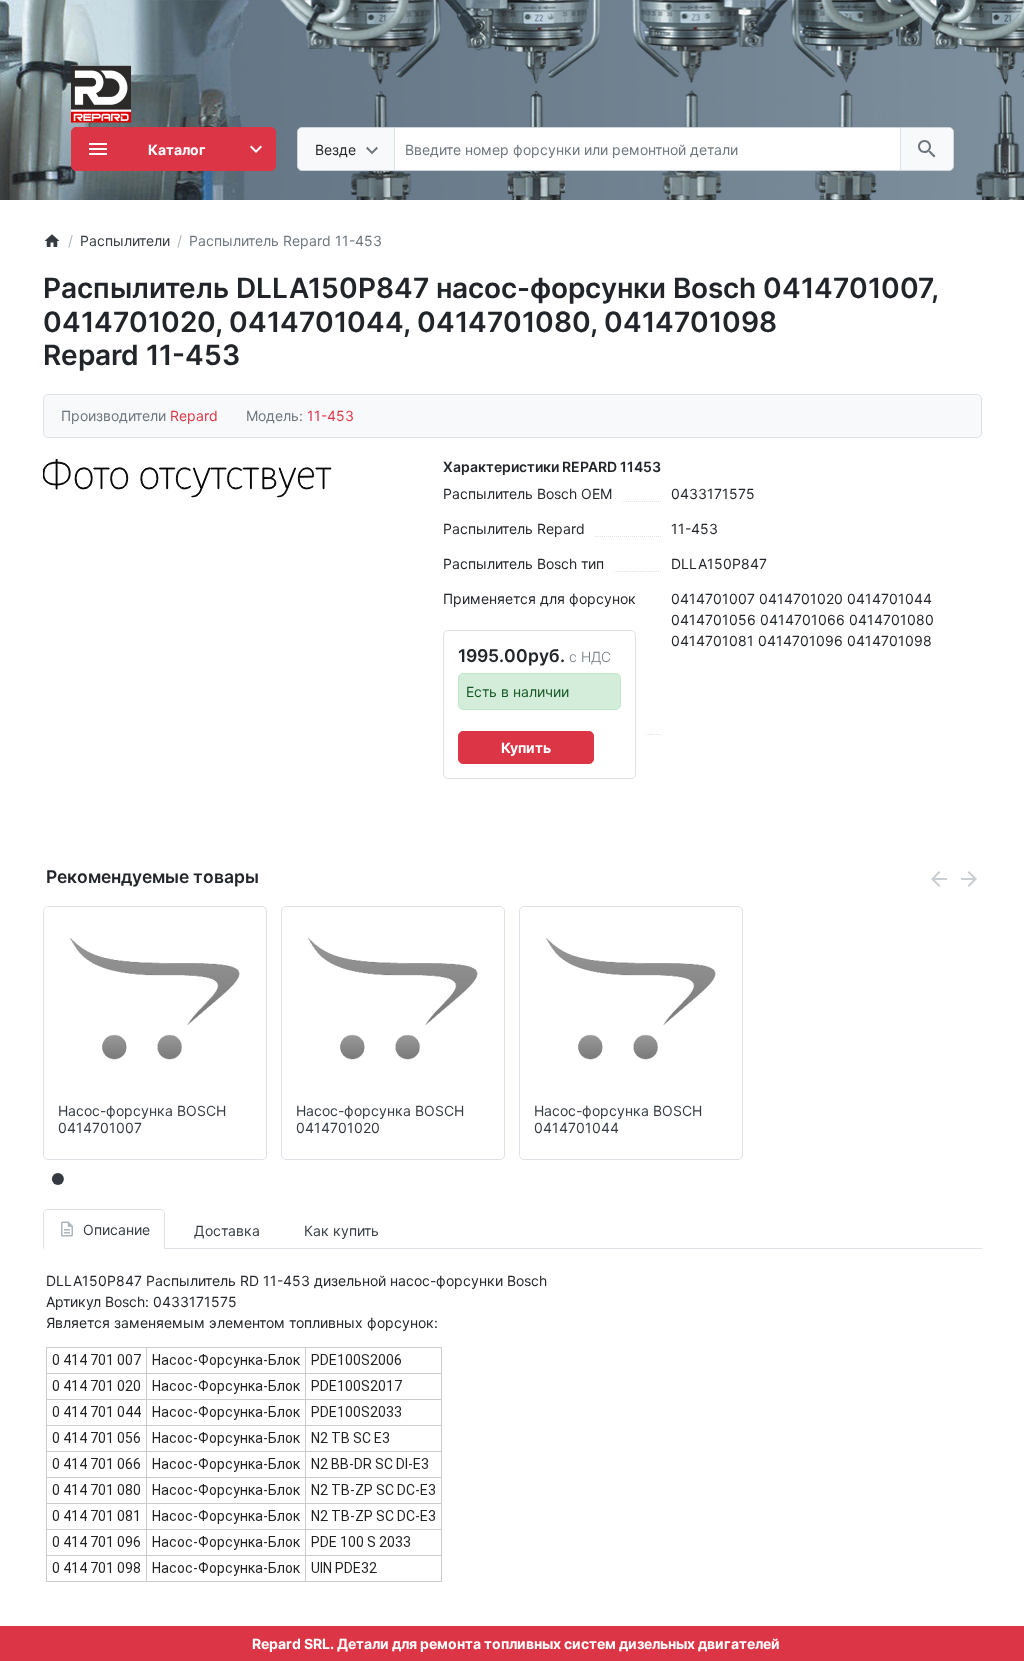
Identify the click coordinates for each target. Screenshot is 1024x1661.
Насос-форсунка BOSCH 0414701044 (618, 1119)
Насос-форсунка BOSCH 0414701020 (380, 1119)
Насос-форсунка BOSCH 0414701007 (142, 1119)
